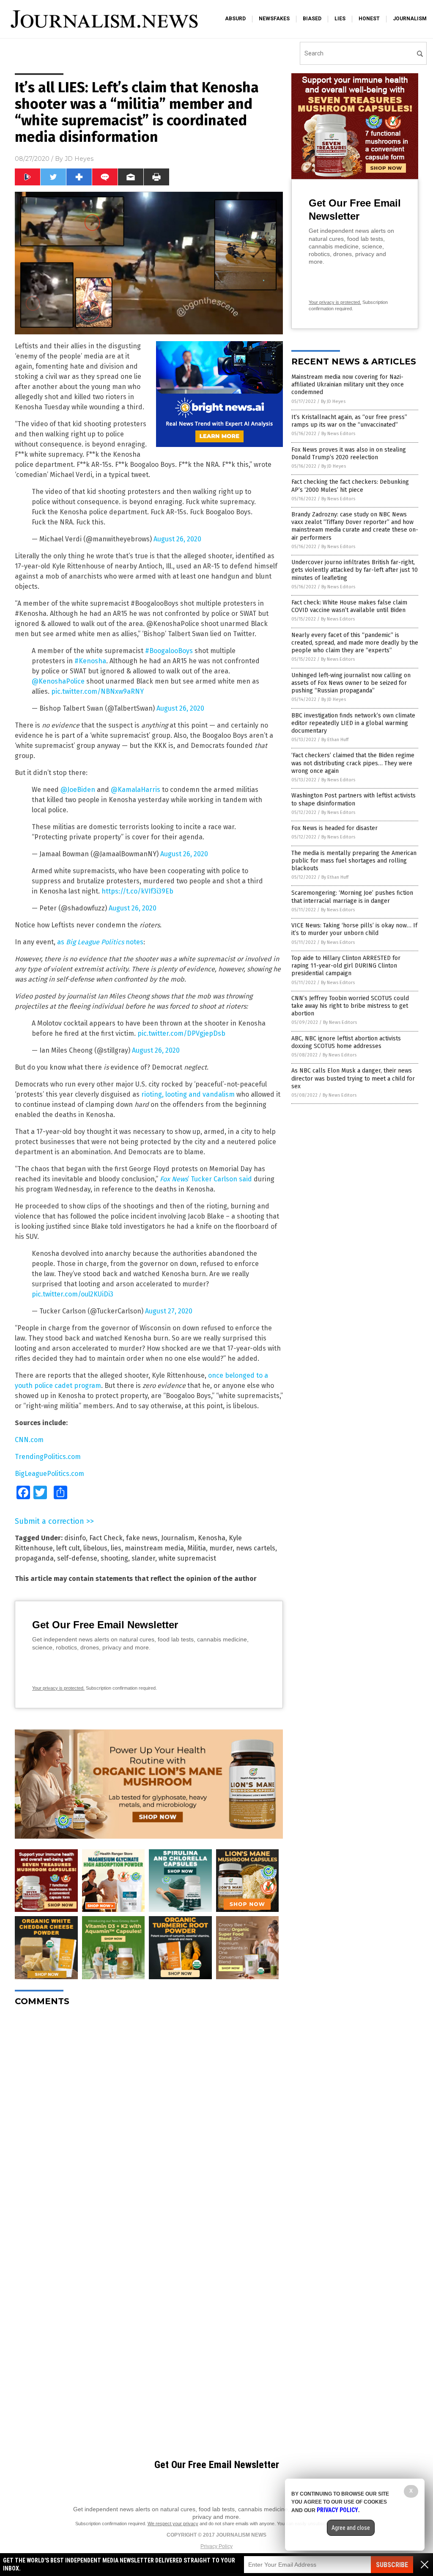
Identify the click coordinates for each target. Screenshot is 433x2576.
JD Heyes (79, 159)
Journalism (178, 1538)
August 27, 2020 (169, 1311)
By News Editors (338, 434)
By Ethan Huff (335, 740)
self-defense (77, 1558)
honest (369, 19)
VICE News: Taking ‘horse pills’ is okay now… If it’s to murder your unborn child (354, 929)
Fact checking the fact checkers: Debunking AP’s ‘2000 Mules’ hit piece (350, 486)
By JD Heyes (333, 401)
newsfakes (274, 19)
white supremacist (187, 1558)
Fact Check (106, 1538)
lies (340, 19)
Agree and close (351, 2528)
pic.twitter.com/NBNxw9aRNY (97, 691)
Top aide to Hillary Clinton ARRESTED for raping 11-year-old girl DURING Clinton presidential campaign (346, 966)
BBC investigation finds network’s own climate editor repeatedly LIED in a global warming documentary (353, 723)
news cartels (256, 1548)
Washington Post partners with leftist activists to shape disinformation (354, 799)
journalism (410, 19)
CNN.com (29, 1440)
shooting (114, 1558)
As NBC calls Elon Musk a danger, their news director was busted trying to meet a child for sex (353, 1078)
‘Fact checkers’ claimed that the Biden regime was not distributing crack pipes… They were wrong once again (353, 763)
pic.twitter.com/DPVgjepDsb (181, 1033)
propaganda (34, 1558)
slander (143, 1558)
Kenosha (212, 1538)
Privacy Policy (216, 2546)
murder (221, 1548)
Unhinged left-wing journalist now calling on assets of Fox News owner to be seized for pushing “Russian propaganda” (351, 683)
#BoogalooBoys (169, 651)
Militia (197, 1548)
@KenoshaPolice (58, 681)
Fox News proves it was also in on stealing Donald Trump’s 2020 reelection (349, 454)
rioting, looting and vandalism (188, 1094)
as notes (100, 942)
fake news (142, 1538)
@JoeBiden (78, 790)
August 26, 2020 (177, 539)
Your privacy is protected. (58, 1688)
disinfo (75, 1538)
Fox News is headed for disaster (334, 828)
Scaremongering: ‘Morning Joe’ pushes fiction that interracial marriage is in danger (352, 897)
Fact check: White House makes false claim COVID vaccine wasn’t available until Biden (349, 606)
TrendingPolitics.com (48, 1457)
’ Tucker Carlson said (206, 1179)
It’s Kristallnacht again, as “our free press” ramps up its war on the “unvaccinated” (349, 421)
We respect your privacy (173, 2524)
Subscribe (392, 2565)
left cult (68, 1548)
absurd (235, 19)
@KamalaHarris (136, 790)
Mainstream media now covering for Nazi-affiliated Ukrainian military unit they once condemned (348, 385)
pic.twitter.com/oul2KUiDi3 (73, 1294)
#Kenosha (90, 661)
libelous (95, 1548)
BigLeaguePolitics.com (49, 1474)
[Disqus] (149, 2119)
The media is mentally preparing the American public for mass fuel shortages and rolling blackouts (354, 861)
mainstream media (154, 1548)
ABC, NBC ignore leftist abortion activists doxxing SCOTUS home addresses (346, 1042)
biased (312, 19)
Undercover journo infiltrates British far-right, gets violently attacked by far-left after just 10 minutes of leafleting (355, 570)
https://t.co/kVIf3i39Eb (137, 891)
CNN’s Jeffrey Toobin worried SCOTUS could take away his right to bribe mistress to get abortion (350, 1006)
